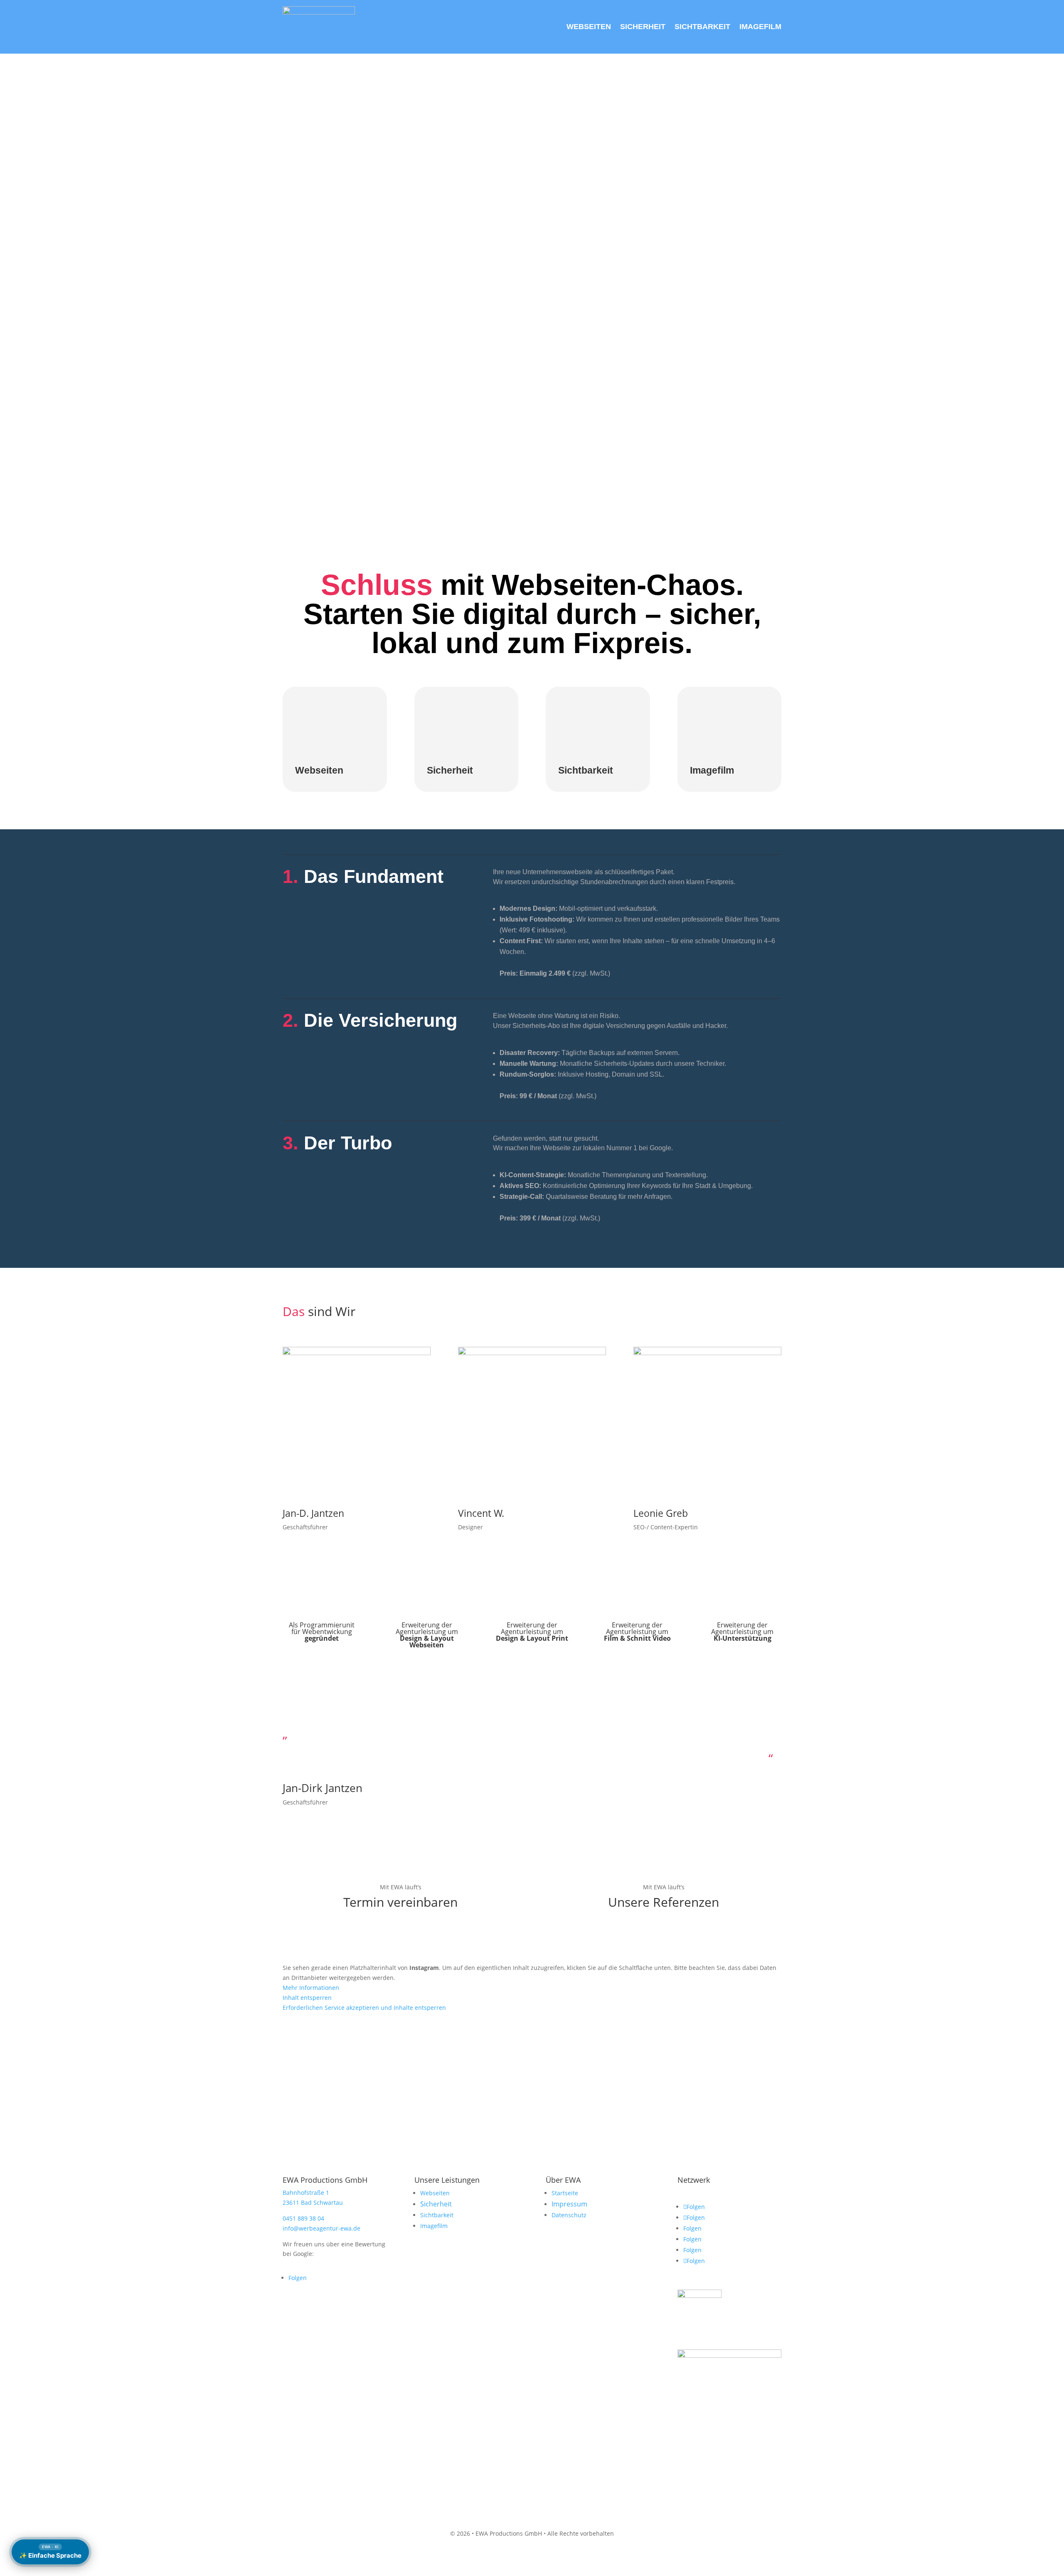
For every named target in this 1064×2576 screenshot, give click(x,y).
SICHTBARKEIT (702, 27)
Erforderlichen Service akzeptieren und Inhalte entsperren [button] (364, 2008)
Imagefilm (434, 2226)
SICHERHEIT (643, 27)
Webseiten (319, 770)
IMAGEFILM (760, 27)
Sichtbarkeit (437, 2215)
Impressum (569, 2204)
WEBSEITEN (589, 27)
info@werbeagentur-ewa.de (321, 2228)
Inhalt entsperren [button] (307, 1998)
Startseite (565, 2193)
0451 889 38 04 (303, 2218)
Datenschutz (569, 2215)
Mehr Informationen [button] (311, 1988)
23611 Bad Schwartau (313, 2203)
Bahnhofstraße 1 (306, 2193)
